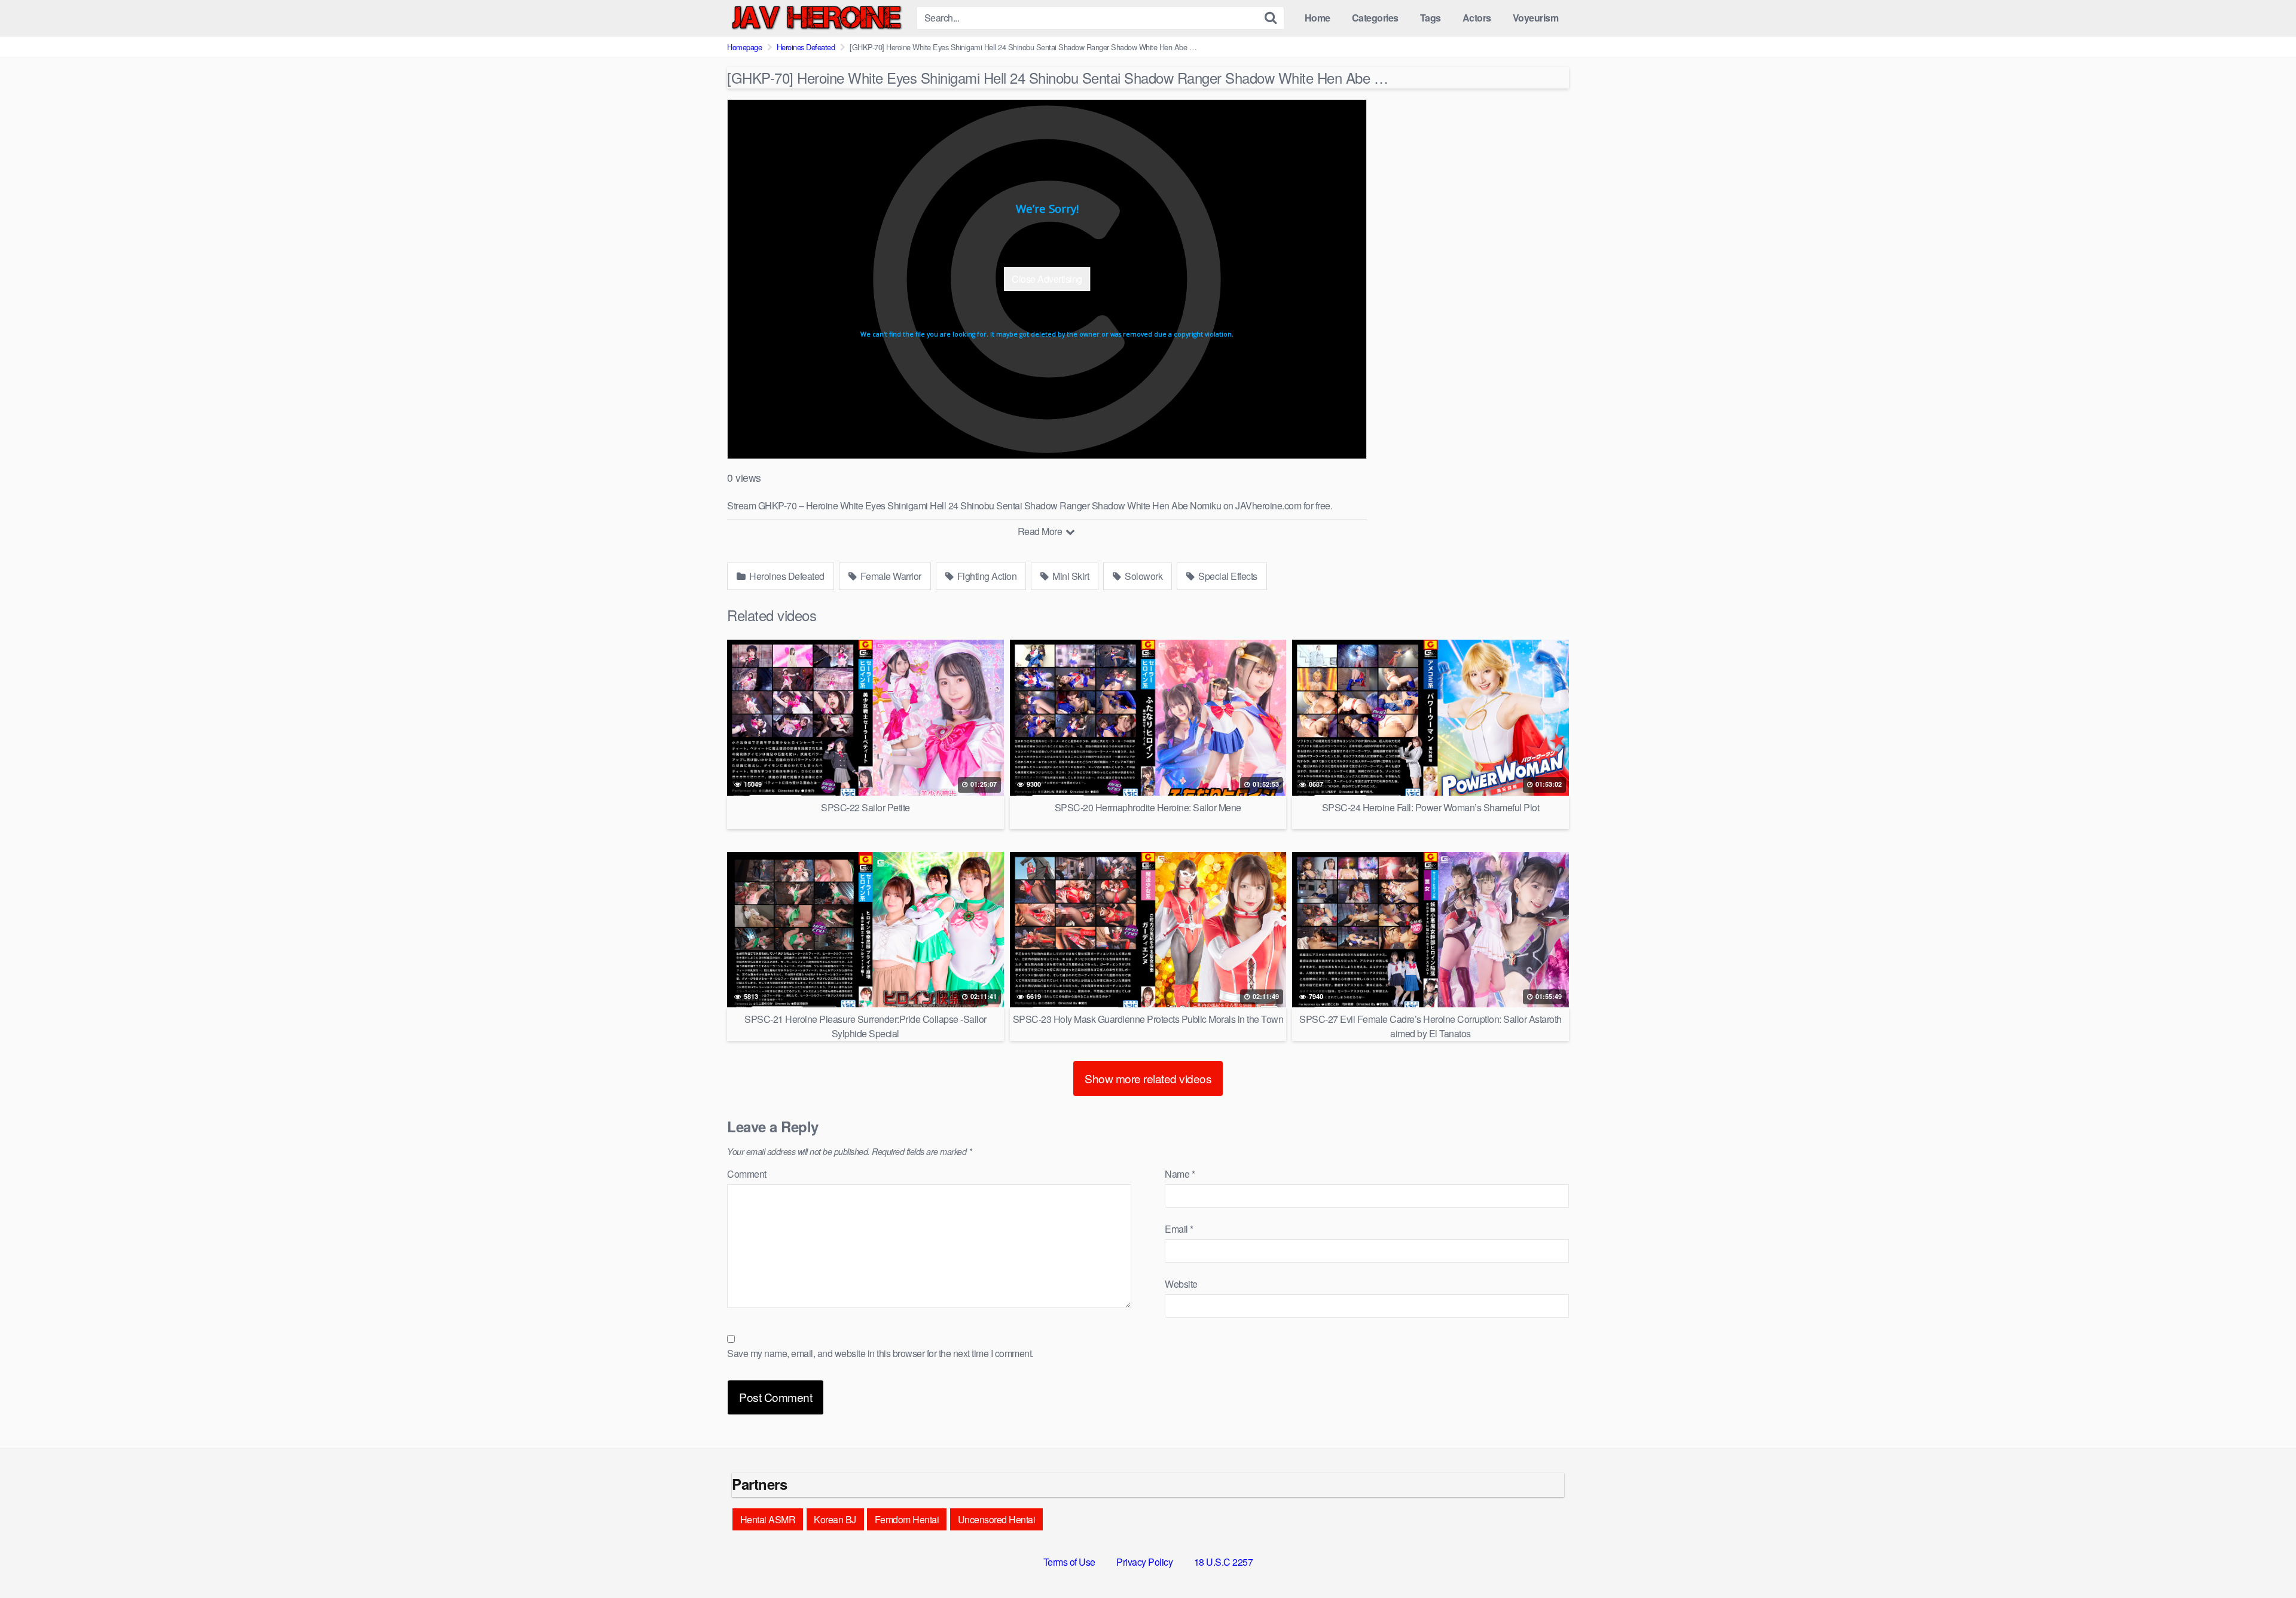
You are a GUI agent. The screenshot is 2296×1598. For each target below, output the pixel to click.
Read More (1041, 531)
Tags (1431, 18)
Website (1181, 1284)
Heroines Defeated (806, 47)
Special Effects (1227, 576)
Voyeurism (1536, 18)
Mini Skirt (1070, 576)
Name (1180, 1174)
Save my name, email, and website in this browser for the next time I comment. (880, 1353)
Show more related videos (1148, 1078)
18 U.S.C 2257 (1224, 1562)
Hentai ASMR (768, 1519)
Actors (1477, 18)
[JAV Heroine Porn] (817, 18)
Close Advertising (1047, 279)
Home (1318, 18)
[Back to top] (2263, 1560)
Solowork (1143, 576)
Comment (747, 1174)
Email (1179, 1229)
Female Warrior (890, 576)
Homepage (744, 47)
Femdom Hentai (907, 1519)
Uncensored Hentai (997, 1519)
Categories (1375, 18)
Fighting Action (986, 576)
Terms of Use (1069, 1562)
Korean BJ (835, 1519)
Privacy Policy (1144, 1562)
